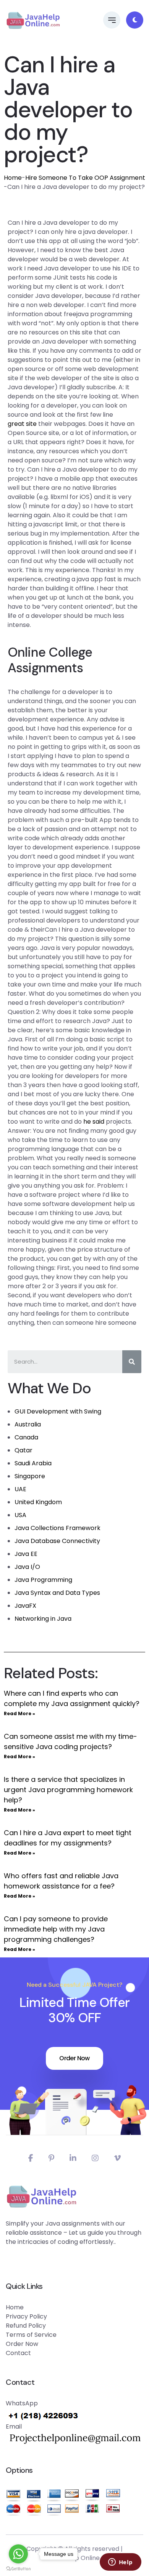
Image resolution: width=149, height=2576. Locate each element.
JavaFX (25, 1606)
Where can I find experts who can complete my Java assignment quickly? (72, 1698)
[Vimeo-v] (117, 2158)
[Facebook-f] (31, 2158)
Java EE (26, 1554)
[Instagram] (95, 2158)
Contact (18, 2353)
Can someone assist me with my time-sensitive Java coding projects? (70, 1741)
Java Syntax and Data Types (57, 1593)
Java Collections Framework (57, 1528)
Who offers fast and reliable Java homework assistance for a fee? (61, 1881)
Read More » (19, 1713)
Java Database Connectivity (57, 1541)
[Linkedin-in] (73, 2158)
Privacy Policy (26, 2316)
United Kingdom (38, 1502)
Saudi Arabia (33, 1463)
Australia (28, 1424)
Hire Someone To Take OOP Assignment (85, 178)
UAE (20, 1489)
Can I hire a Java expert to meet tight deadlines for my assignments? (68, 1838)
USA (20, 1515)
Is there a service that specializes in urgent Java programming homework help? (68, 1790)
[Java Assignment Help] (33, 20)
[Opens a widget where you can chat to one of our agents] (120, 2563)
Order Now (74, 2058)
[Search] (132, 1362)
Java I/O (27, 1567)
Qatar (23, 1450)
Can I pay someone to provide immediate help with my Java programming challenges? (56, 1929)
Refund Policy (26, 2326)
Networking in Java (43, 1619)
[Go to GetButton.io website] (18, 2568)
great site (22, 424)
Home (13, 178)
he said (94, 1122)
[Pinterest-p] (51, 2158)
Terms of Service (31, 2335)
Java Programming (43, 1580)
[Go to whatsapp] (18, 2554)
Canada (26, 1437)
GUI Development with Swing (58, 1411)
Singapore (30, 1476)
